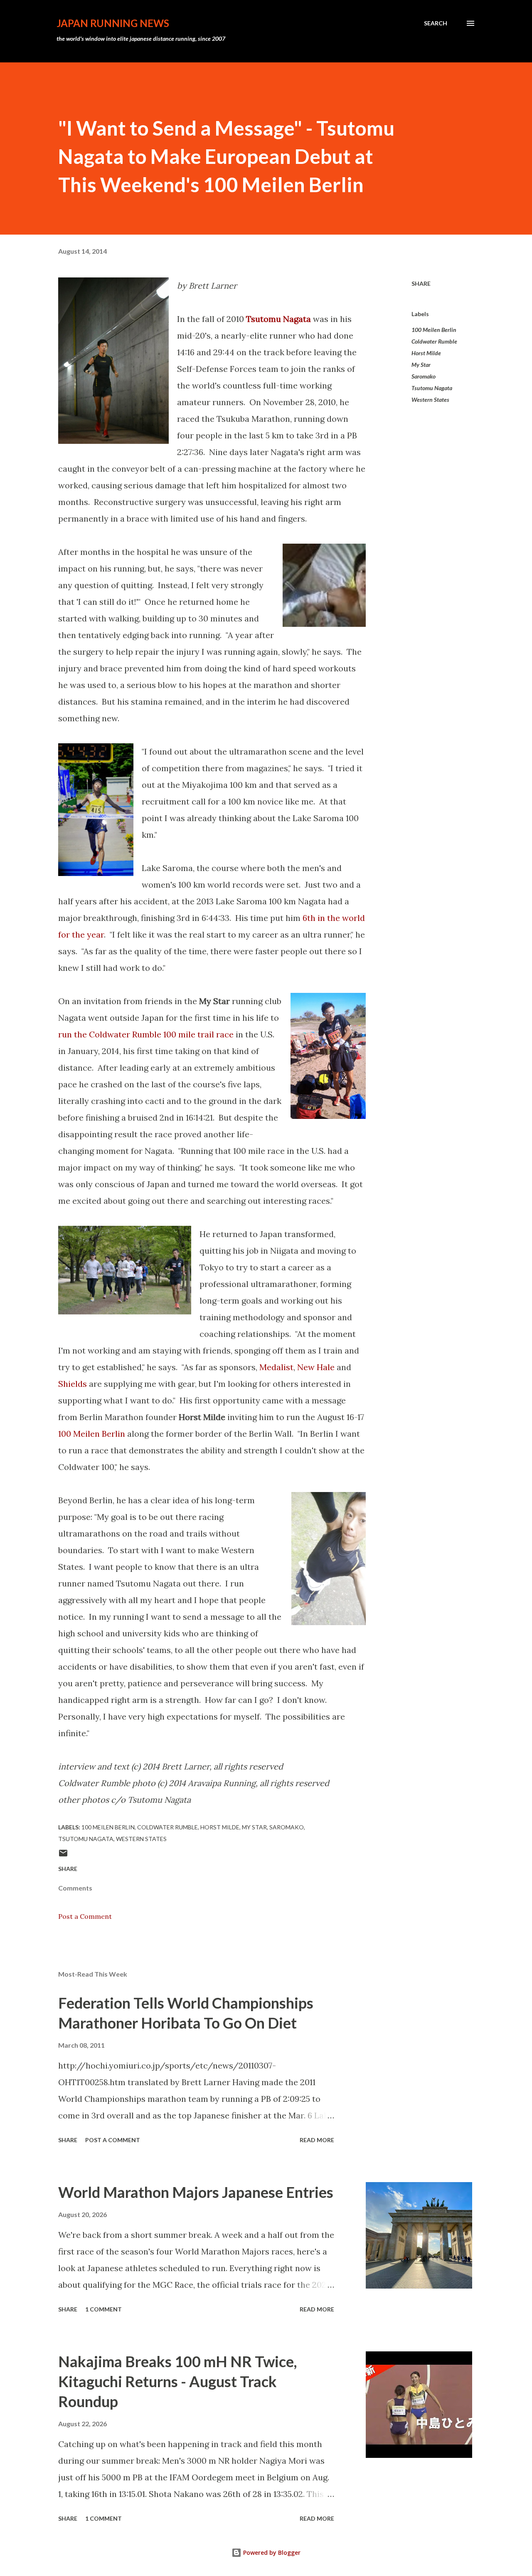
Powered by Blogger (271, 2552)
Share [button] (421, 283)
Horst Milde (426, 353)
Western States (430, 400)
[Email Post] (63, 1856)
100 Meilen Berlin (92, 1434)
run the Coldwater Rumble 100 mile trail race (146, 1034)
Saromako (424, 376)
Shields (73, 1384)
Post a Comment (85, 1916)
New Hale (316, 1367)
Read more (317, 2140)
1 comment (103, 2309)
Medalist (276, 1367)
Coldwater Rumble (434, 341)
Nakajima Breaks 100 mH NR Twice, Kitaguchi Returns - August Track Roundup (177, 2381)
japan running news (113, 23)
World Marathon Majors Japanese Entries (196, 2192)
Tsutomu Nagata (432, 388)
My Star (421, 365)
